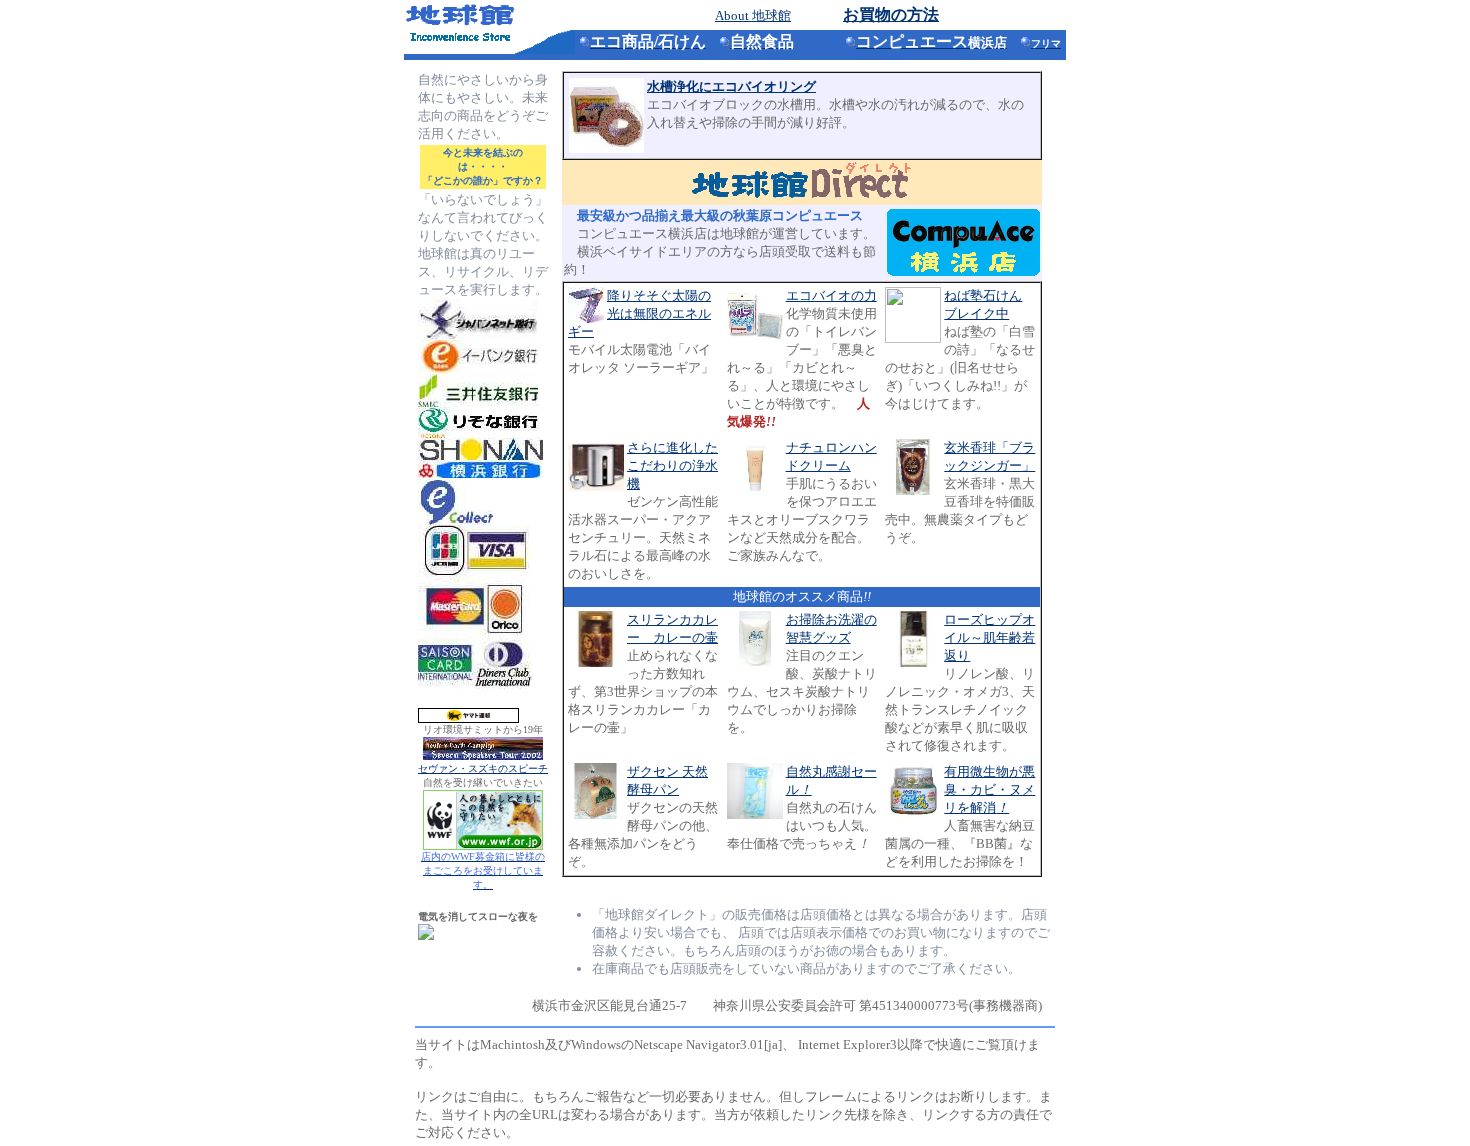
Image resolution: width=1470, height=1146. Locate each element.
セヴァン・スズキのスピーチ (483, 768)
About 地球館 (753, 15)
